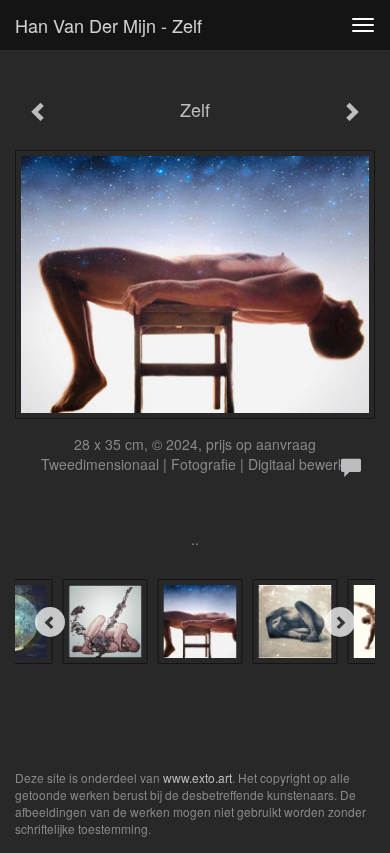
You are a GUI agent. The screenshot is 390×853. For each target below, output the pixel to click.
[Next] (340, 622)
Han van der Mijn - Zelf (108, 25)
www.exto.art (197, 777)
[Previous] (50, 622)
